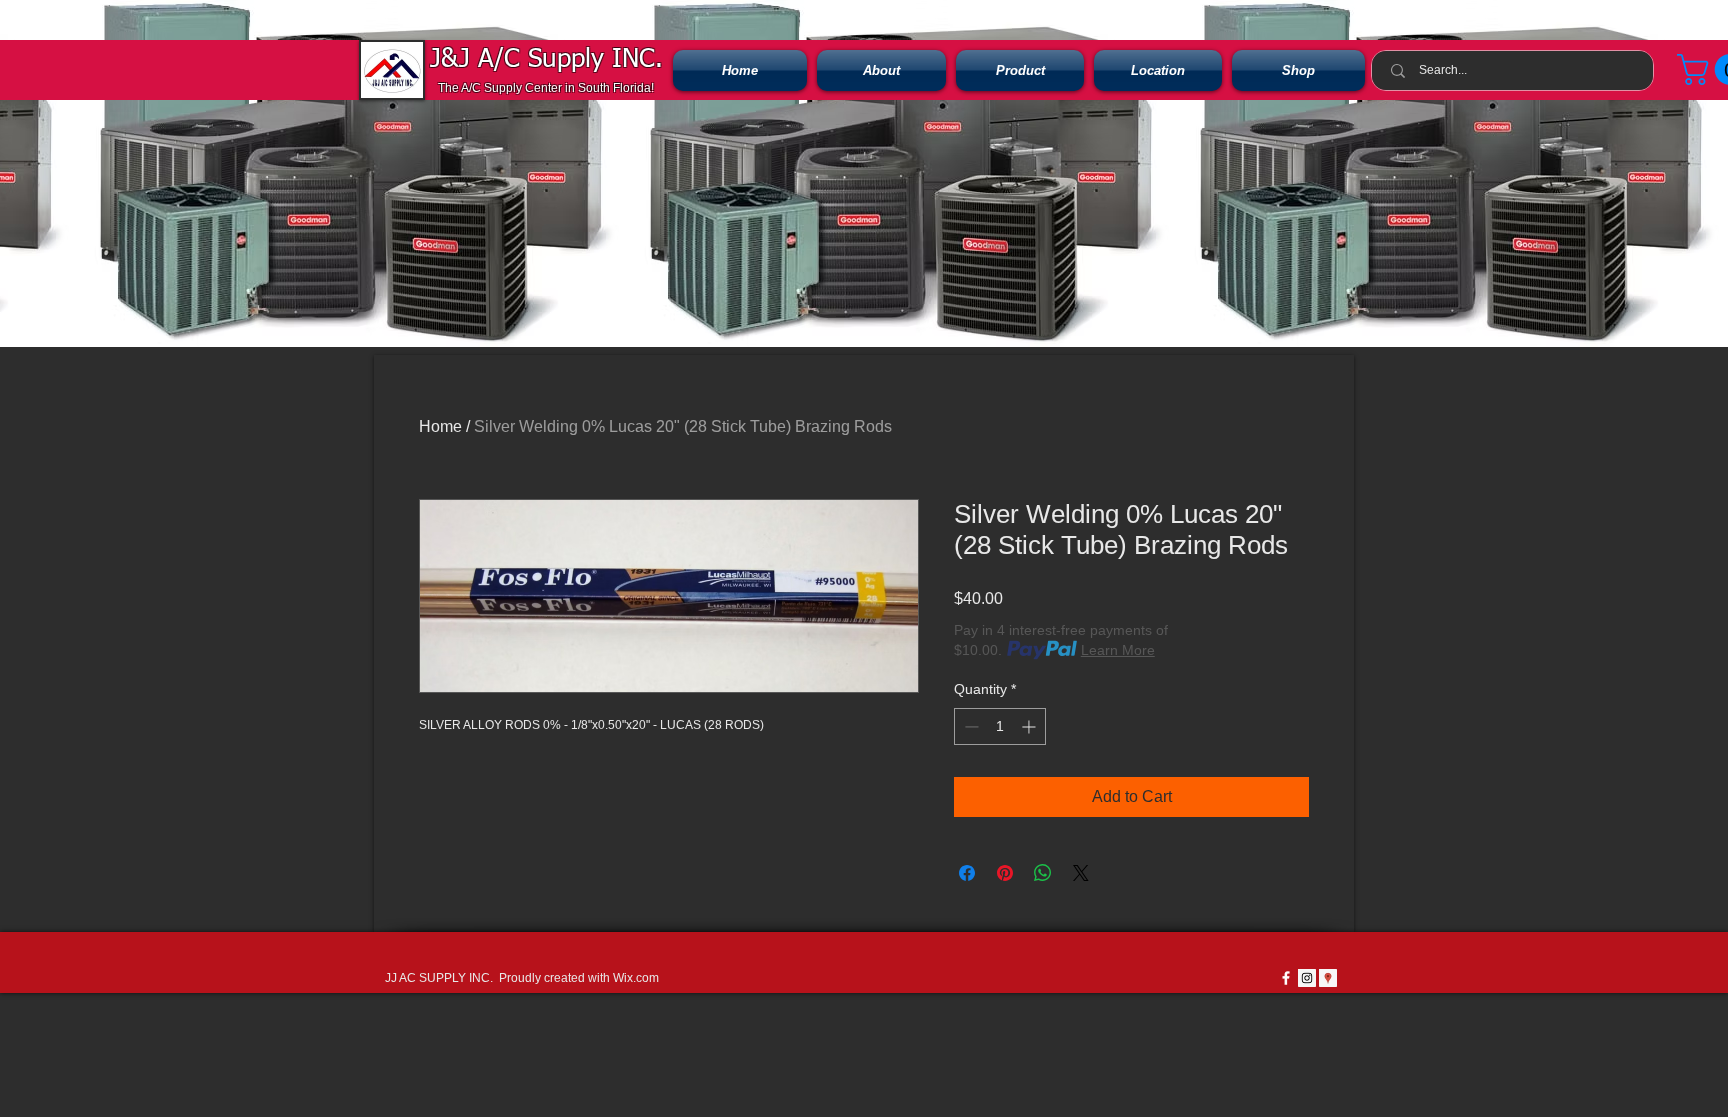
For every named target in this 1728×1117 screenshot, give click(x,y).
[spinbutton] (1000, 726)
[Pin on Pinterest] (1005, 873)
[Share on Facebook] (967, 873)
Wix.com (636, 978)
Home (440, 426)
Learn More (1118, 650)
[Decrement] (969, 726)
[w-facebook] (1286, 978)
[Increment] (1030, 726)
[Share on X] (1081, 873)
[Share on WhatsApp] (1043, 873)
